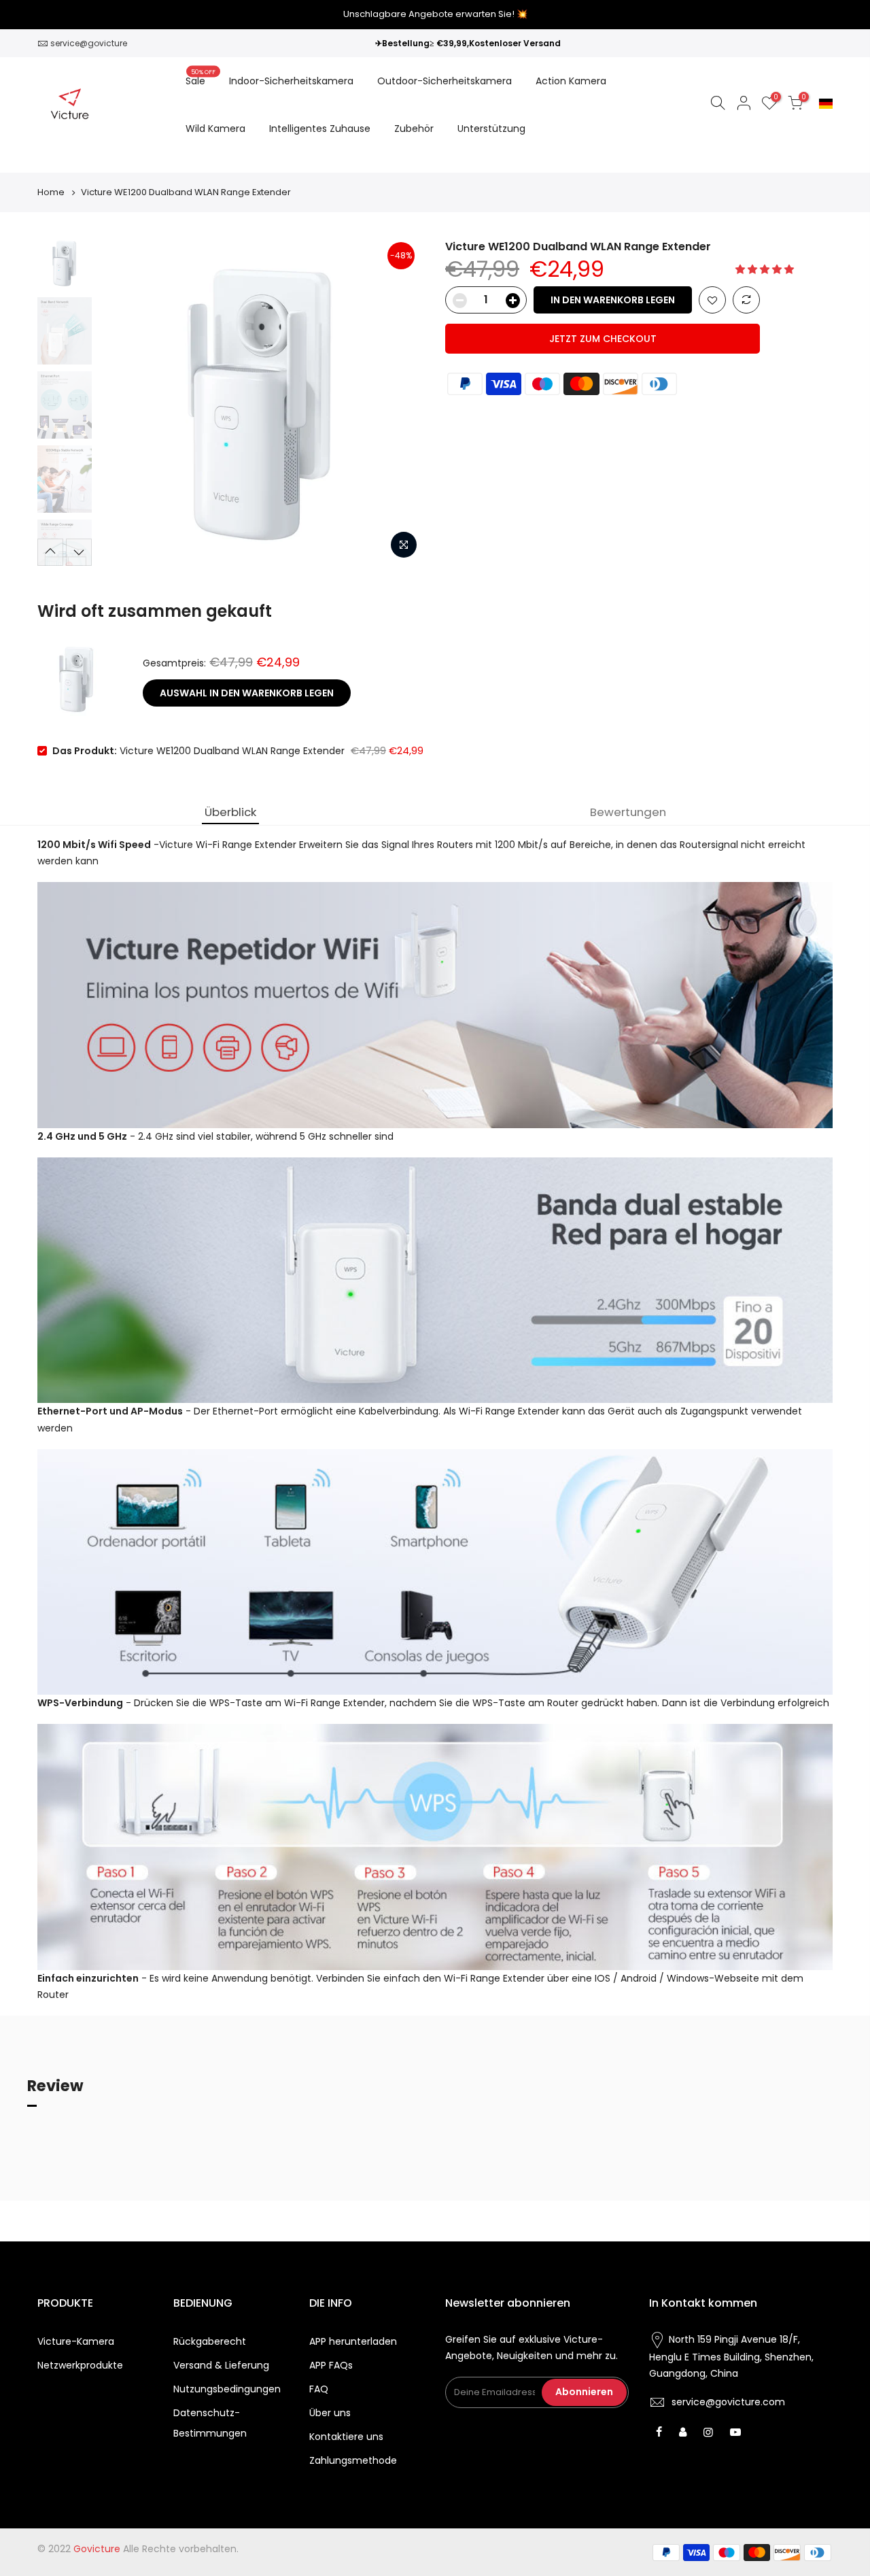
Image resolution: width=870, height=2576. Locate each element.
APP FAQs (331, 2365)
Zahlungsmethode (353, 2460)
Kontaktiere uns (346, 2437)
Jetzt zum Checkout (603, 339)
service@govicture (89, 43)
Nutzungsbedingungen (227, 2389)
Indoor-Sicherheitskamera (291, 81)
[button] (766, 269)
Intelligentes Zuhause (320, 129)
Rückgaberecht (210, 2341)
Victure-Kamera (76, 2341)
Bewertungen (628, 812)
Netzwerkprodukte (80, 2365)
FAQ (319, 2389)
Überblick (230, 812)
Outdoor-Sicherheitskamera (445, 81)
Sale (201, 78)
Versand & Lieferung (221, 2365)
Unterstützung (491, 129)
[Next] (401, 403)
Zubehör (414, 129)
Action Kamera (571, 81)
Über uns (330, 2413)
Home (51, 192)
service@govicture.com (728, 2402)
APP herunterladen (353, 2341)
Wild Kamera (215, 129)
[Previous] (122, 403)
